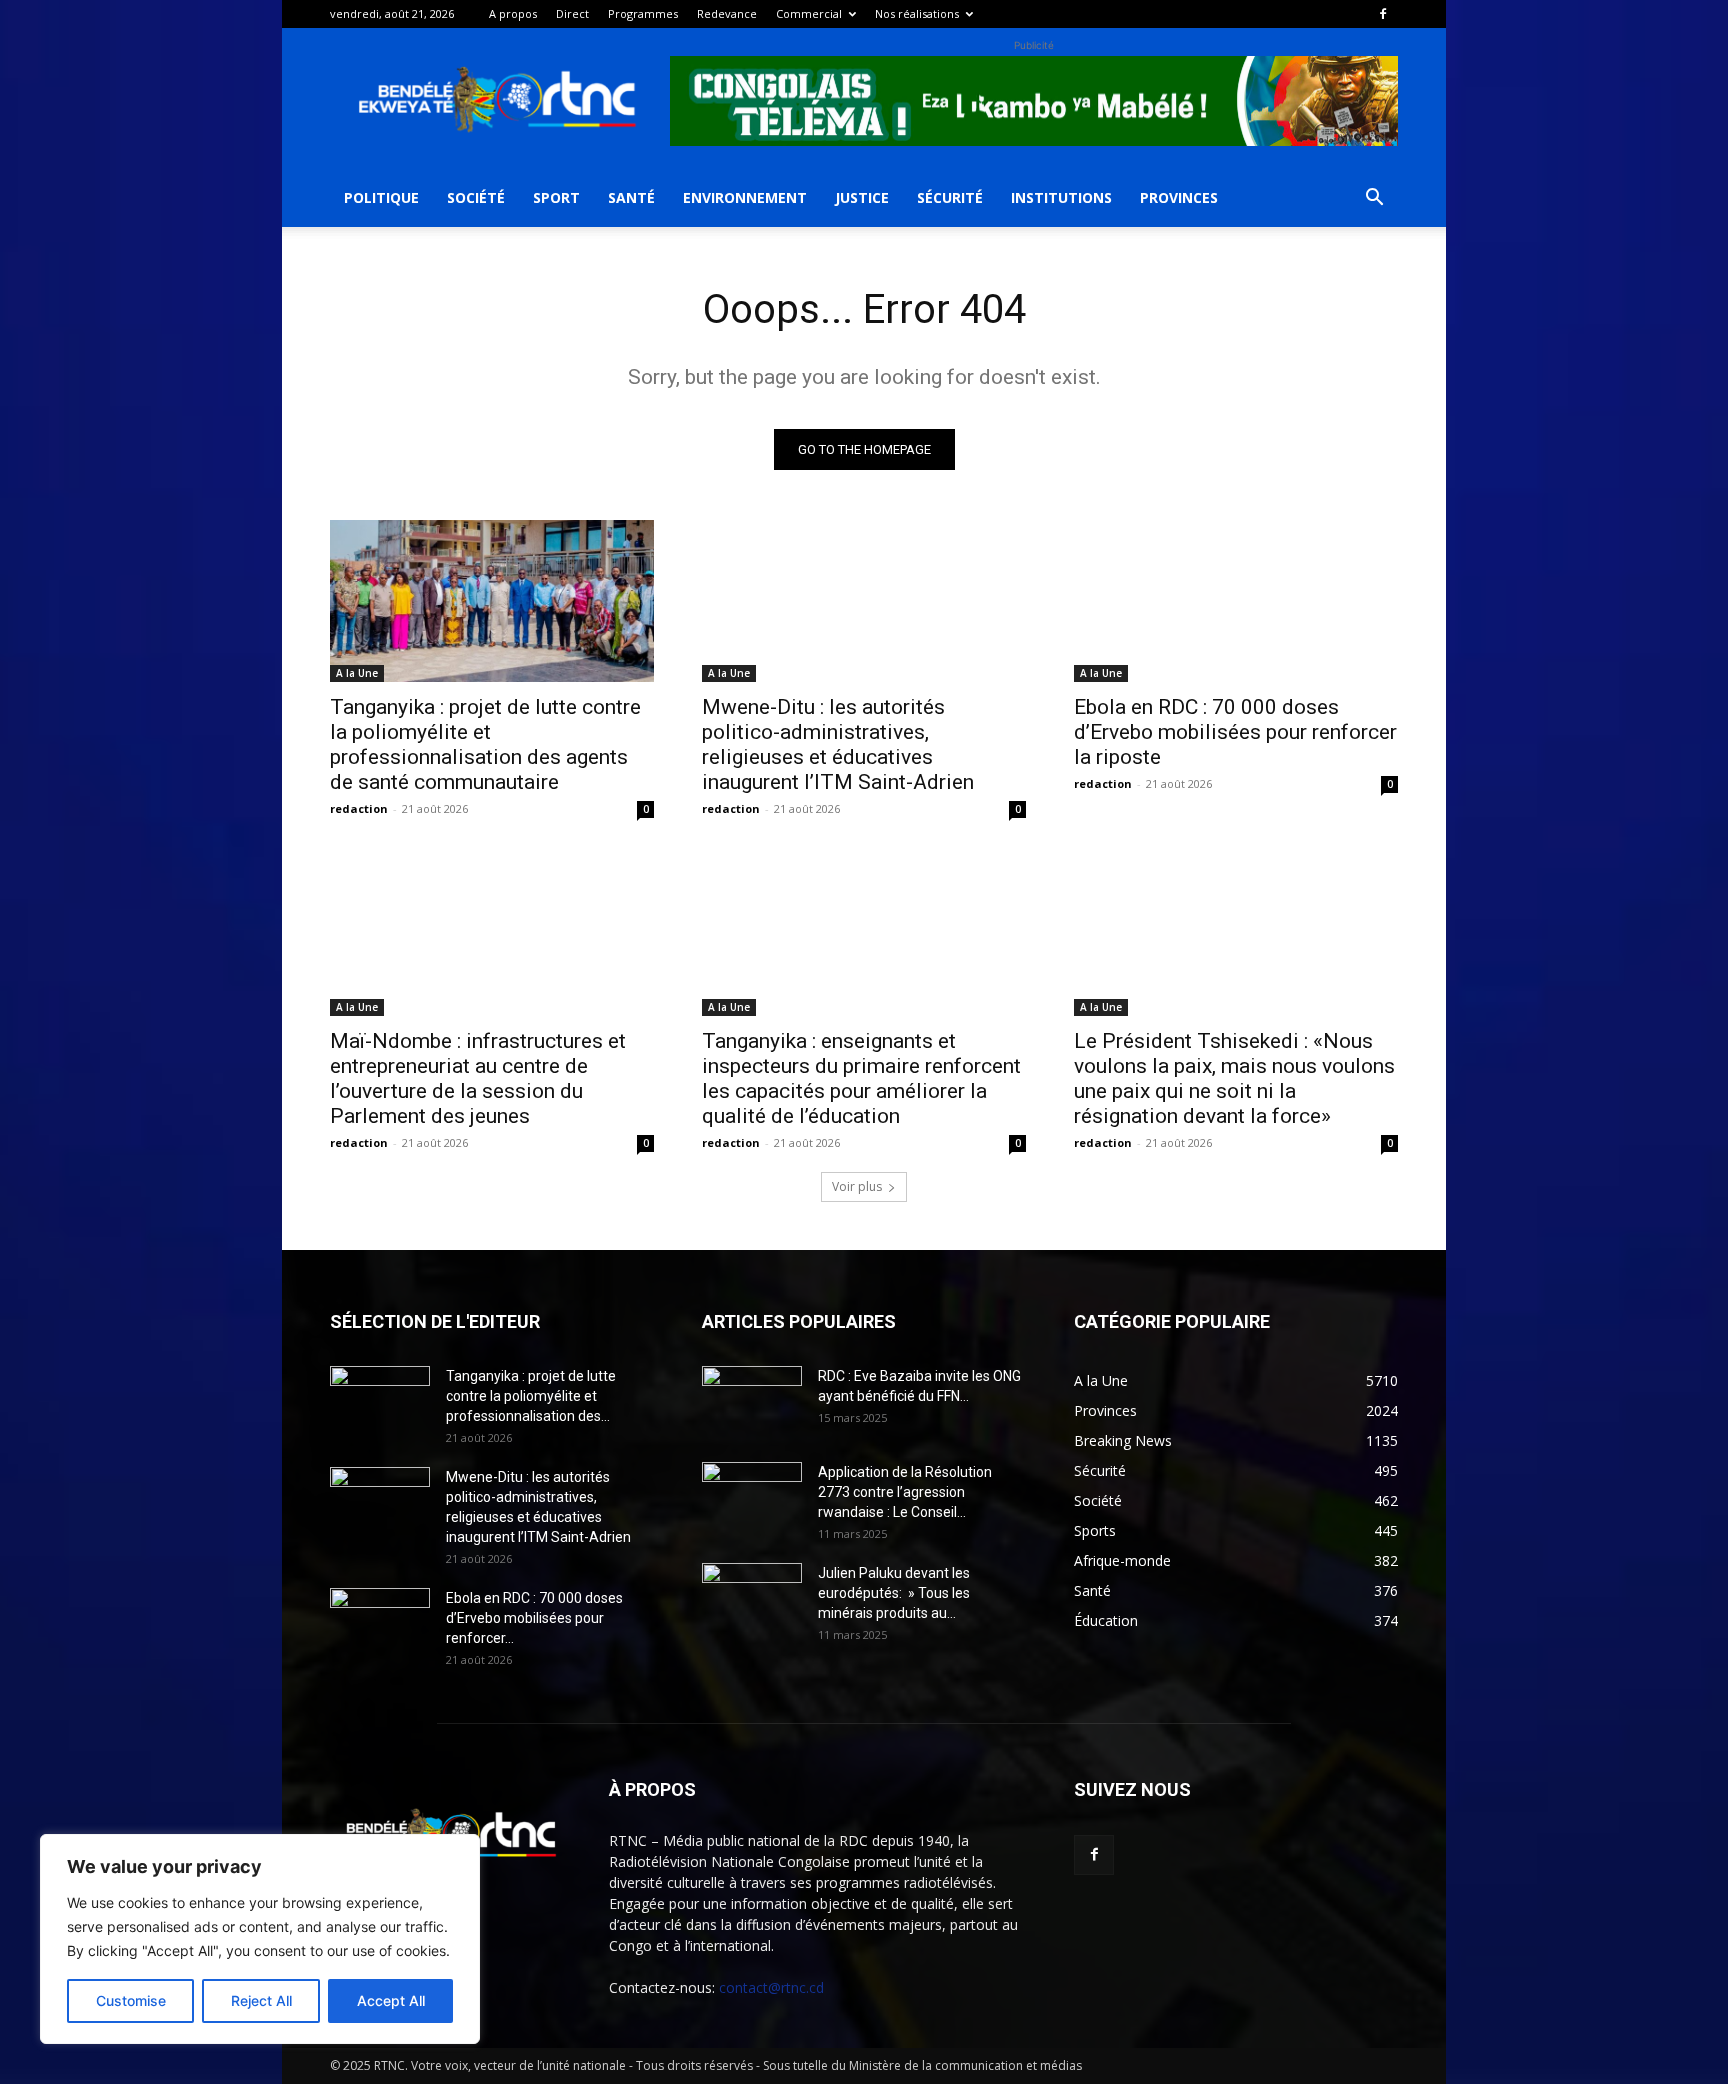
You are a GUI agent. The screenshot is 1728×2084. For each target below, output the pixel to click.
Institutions (1061, 197)
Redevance (727, 13)
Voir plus (857, 1186)
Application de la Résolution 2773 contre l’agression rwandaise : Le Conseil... (905, 1492)
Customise (131, 2000)
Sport (556, 197)
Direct (572, 13)
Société (476, 197)
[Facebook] (1383, 14)
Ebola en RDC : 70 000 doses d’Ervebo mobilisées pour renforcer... (534, 1618)
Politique (381, 197)
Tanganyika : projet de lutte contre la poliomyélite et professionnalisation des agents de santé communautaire (485, 744)
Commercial (809, 13)
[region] (260, 1939)
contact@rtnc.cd (771, 1987)
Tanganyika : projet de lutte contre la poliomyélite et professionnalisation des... (531, 1396)
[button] (1374, 199)
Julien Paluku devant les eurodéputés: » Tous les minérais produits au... (894, 1593)
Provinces (1179, 197)
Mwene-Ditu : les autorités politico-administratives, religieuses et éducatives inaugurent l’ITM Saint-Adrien (838, 744)
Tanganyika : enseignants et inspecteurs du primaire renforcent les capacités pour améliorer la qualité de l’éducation (861, 1078)
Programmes (643, 13)
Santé (631, 197)
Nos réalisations (917, 13)
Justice (862, 197)
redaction (359, 808)
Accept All (391, 2000)
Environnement (745, 197)
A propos (513, 13)
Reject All (261, 2000)
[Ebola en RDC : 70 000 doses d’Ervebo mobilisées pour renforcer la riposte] (1236, 601)
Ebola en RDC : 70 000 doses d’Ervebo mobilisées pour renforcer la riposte (1235, 732)
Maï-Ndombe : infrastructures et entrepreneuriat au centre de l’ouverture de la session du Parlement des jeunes (478, 1078)
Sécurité (950, 197)
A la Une (357, 673)
